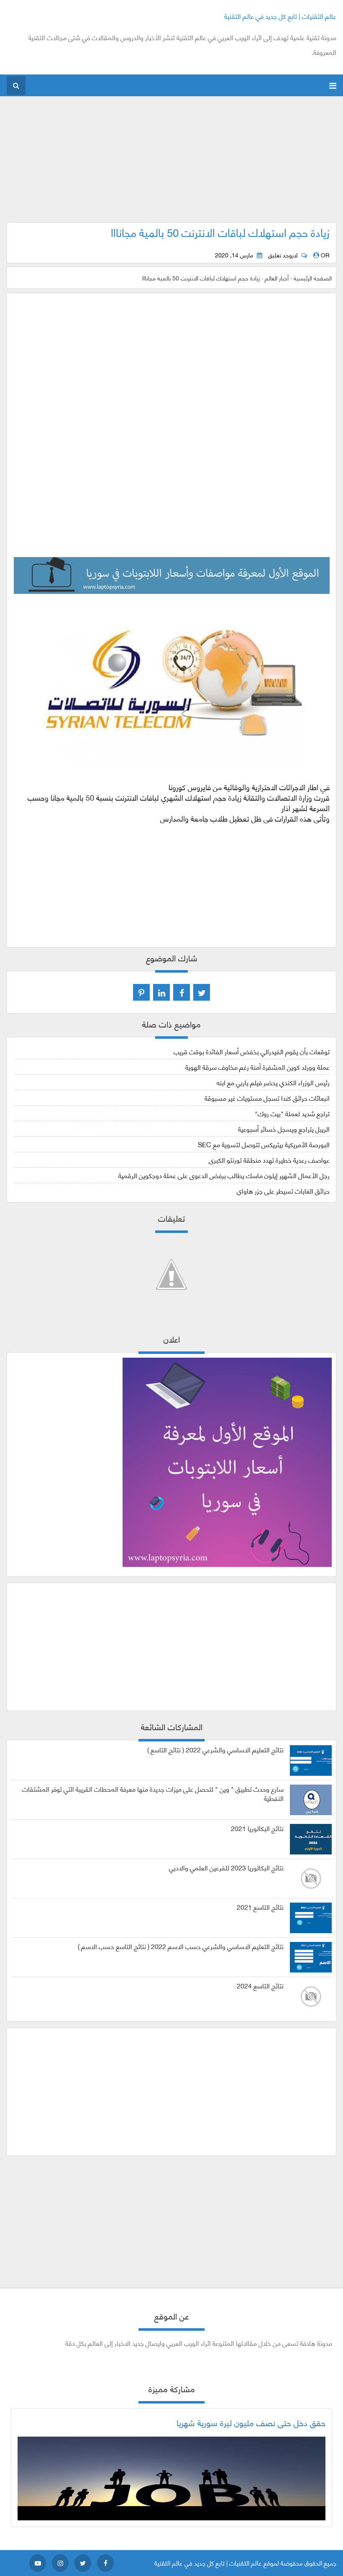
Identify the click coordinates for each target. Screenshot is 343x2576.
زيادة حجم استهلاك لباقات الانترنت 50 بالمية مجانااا (220, 232)
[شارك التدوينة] (161, 992)
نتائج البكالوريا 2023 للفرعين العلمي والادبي (226, 1867)
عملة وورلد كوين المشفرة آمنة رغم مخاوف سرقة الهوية (257, 1067)
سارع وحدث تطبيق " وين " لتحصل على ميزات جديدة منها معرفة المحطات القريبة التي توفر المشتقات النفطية (153, 1793)
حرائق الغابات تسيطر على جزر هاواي (283, 1190)
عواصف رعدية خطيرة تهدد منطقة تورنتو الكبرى (269, 1160)
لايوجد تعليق (283, 255)
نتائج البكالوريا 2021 (257, 1828)
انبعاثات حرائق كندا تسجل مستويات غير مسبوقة (267, 1098)
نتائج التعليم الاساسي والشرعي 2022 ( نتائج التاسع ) (215, 1749)
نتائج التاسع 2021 (260, 1907)
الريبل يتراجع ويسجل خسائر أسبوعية (284, 1129)
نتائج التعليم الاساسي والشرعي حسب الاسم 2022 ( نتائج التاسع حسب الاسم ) (181, 1946)
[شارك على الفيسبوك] (182, 992)
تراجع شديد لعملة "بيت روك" (292, 1113)
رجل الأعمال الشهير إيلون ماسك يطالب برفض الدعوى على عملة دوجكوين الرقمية (224, 1175)
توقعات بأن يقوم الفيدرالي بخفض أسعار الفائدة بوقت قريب (252, 1051)
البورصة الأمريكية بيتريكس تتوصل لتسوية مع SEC (264, 1144)
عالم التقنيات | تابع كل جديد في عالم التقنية (280, 16)
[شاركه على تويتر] (202, 992)
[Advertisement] (172, 164)
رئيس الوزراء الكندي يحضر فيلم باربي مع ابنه (273, 1082)
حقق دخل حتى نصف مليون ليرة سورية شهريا (251, 2422)
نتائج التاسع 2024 (260, 1985)
